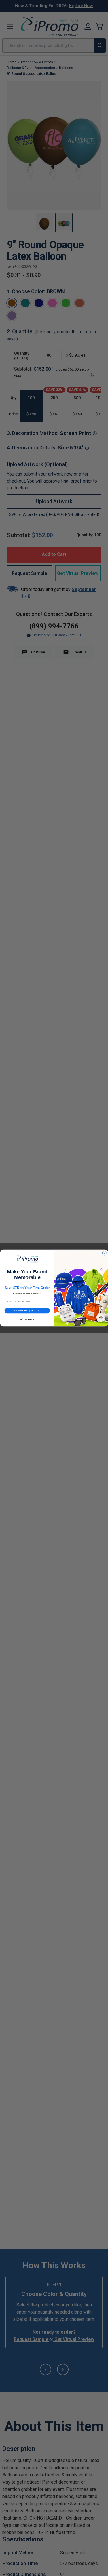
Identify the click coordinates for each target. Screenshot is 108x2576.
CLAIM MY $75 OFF (27, 1311)
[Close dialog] (104, 1253)
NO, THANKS (27, 1319)
